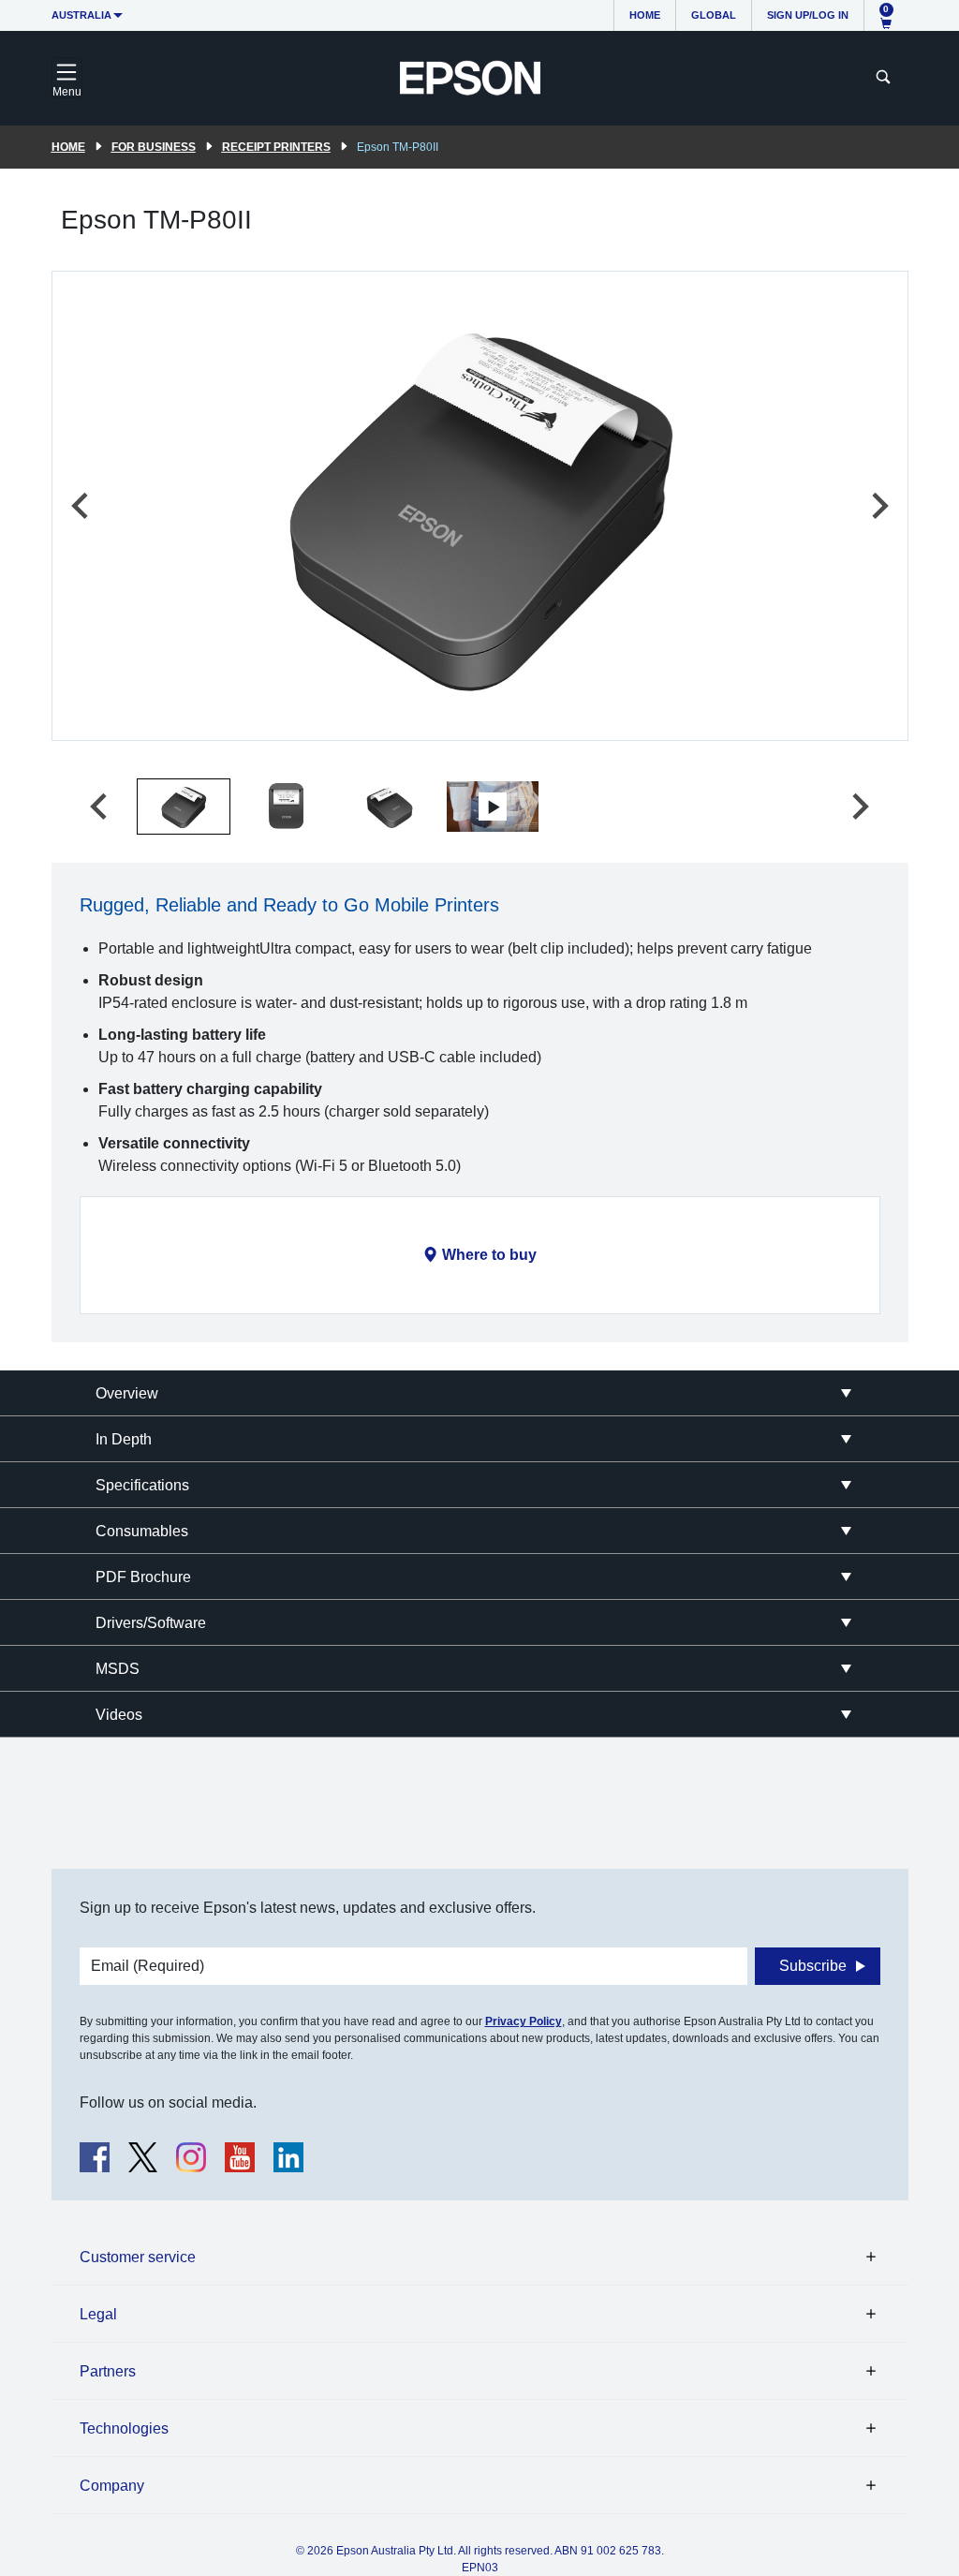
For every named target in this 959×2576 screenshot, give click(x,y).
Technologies (124, 2428)
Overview (127, 1393)
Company (112, 2486)
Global (714, 15)
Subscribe (813, 1966)
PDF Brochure (143, 1577)
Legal (98, 2314)
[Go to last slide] (81, 506)
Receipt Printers (276, 147)
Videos (119, 1715)
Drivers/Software (151, 1623)
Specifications (142, 1485)
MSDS (118, 1669)
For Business (154, 147)
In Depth (124, 1439)
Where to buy (489, 1255)
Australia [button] (81, 15)
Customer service (138, 2257)
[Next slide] (878, 506)
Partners (108, 2371)
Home (645, 15)
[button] (184, 807)
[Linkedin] (288, 2157)
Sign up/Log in (808, 15)
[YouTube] (240, 2157)
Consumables (142, 1531)
